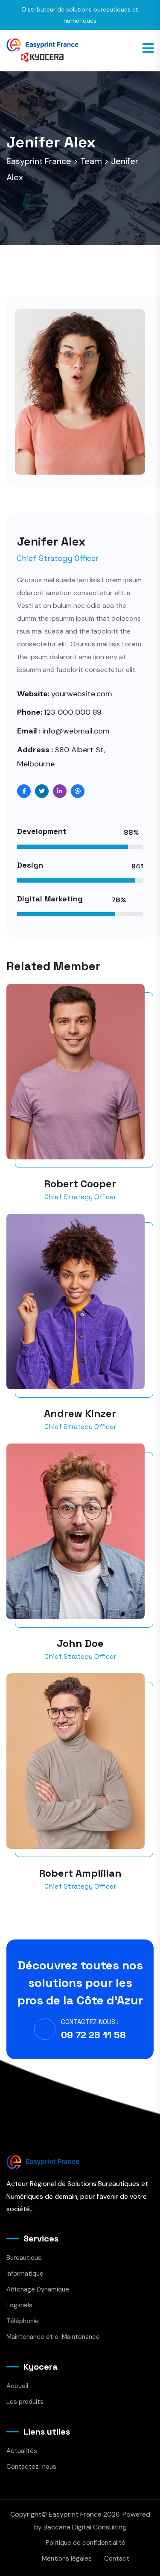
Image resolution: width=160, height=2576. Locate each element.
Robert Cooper (80, 1184)
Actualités (22, 2451)
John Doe (80, 1643)
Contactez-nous (31, 2467)
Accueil (17, 2386)
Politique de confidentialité (86, 2543)
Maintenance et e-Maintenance (53, 2337)
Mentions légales (67, 2558)
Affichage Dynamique (38, 2289)
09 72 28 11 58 (93, 2035)
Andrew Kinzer (80, 1413)
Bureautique (24, 2258)
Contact (117, 2558)
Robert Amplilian (80, 1873)
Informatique (25, 2274)
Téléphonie (23, 2321)
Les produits (25, 2402)
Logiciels (19, 2305)
